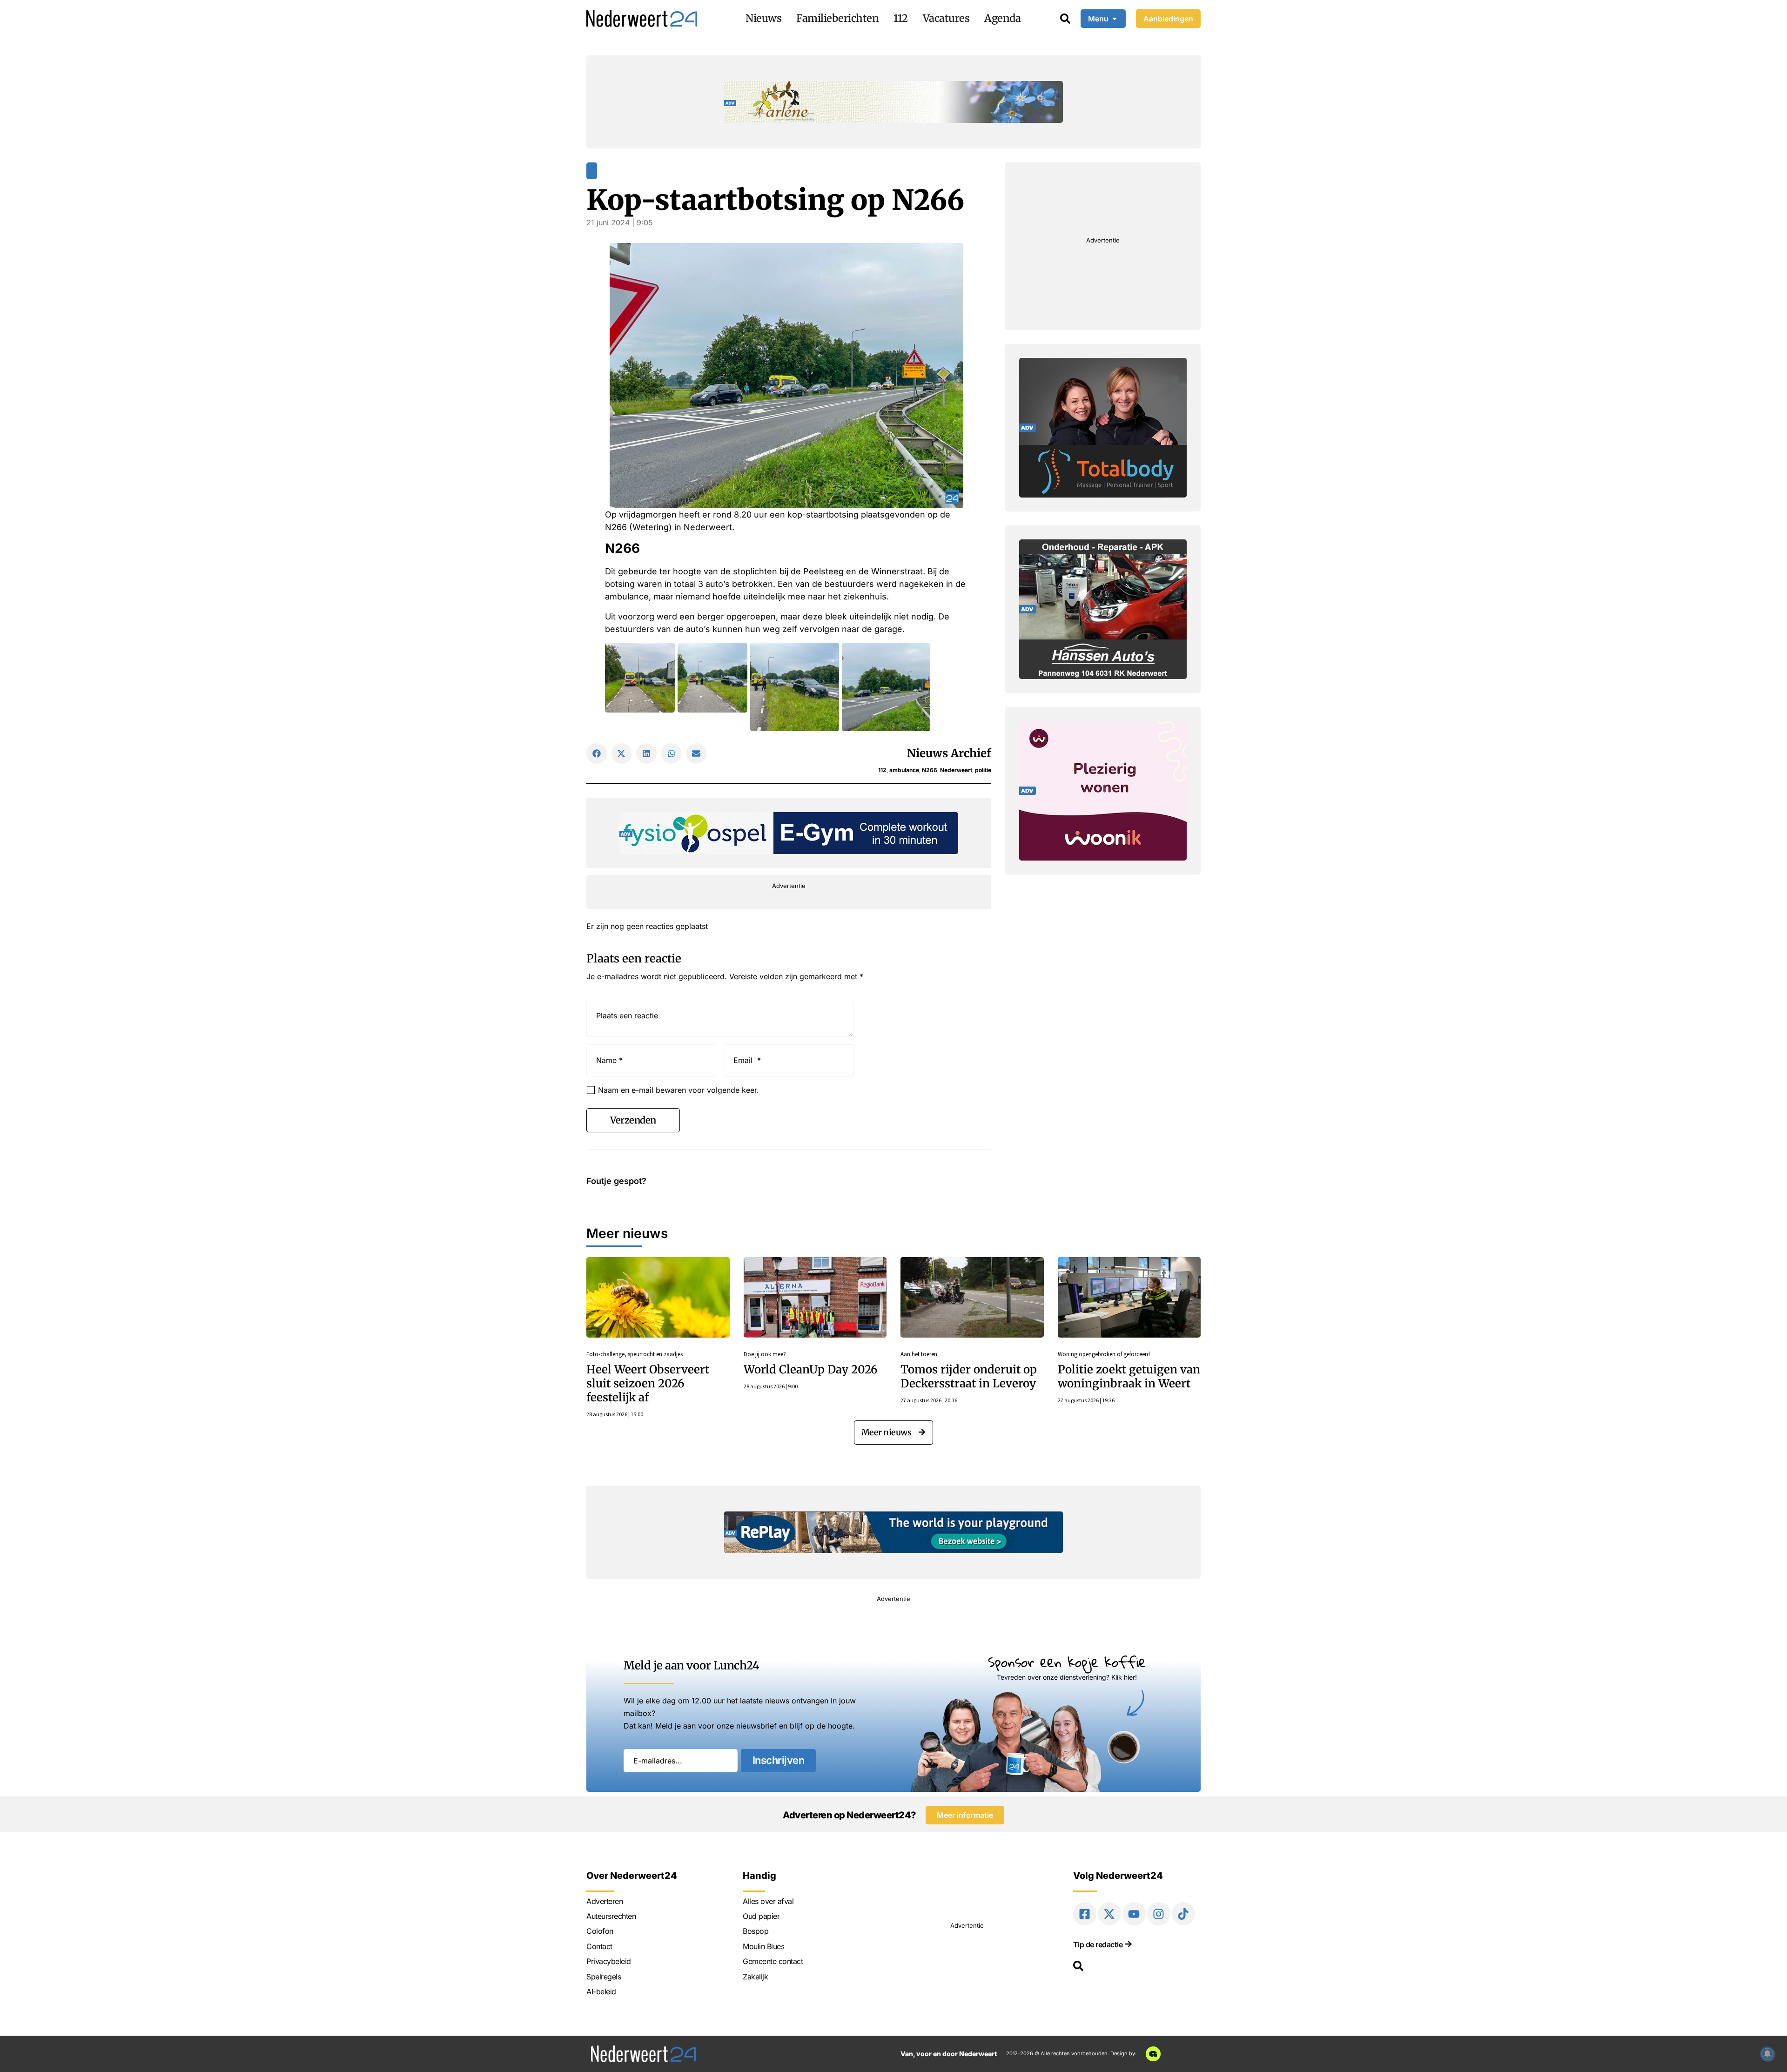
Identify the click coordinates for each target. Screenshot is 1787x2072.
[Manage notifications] (1767, 2054)
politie (983, 770)
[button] (597, 753)
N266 (930, 770)
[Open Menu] (1115, 19)
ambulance (904, 770)
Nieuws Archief (949, 753)
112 (882, 770)
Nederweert (956, 770)
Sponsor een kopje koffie (1067, 1662)
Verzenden (633, 1120)
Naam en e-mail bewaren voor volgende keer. (679, 1090)
